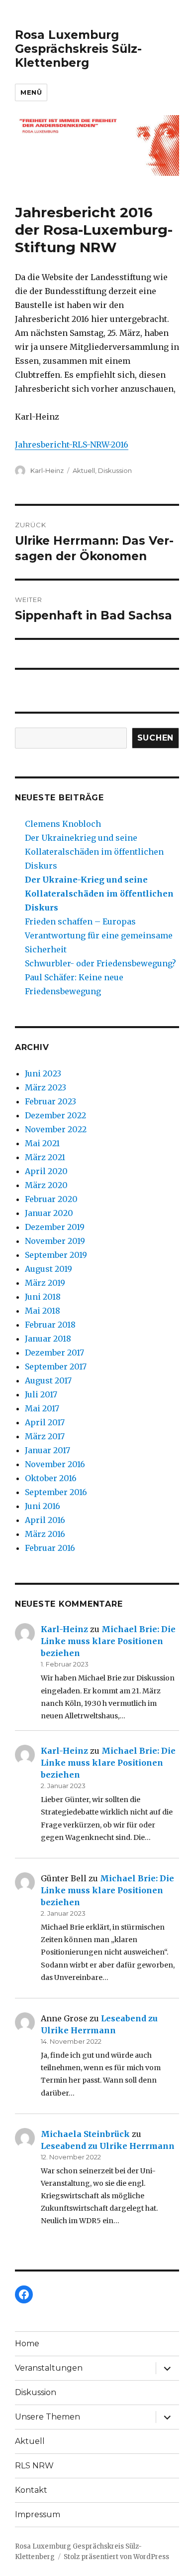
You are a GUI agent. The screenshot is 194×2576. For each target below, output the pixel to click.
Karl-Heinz (47, 470)
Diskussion (115, 470)
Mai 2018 (43, 1311)
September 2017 (56, 1366)
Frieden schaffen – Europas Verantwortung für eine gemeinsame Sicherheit (99, 935)
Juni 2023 (43, 1073)
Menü (31, 92)
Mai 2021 (42, 1143)
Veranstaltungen (49, 2368)
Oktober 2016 (51, 1478)
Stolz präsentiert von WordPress (116, 2557)
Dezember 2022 (55, 1115)
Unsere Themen (48, 2417)
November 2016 (55, 1464)
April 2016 (45, 1520)
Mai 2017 (42, 1408)
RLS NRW (34, 2466)
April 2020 (46, 1171)
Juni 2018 (43, 1297)
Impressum (38, 2514)
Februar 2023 (50, 1101)
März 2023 (46, 1087)
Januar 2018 (48, 1339)
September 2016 (56, 1492)
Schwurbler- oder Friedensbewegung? (100, 963)
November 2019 (55, 1241)
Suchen (156, 738)
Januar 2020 (49, 1213)
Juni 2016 (43, 1506)
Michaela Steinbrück (85, 2134)
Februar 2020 (51, 1199)
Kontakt (31, 2490)
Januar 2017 (48, 1450)
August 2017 (48, 1380)
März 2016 (45, 1534)
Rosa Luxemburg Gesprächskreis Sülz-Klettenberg (78, 49)
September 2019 (56, 1255)
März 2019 (45, 1283)
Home (27, 2344)
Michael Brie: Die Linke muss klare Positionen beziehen (108, 1641)
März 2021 (45, 1157)
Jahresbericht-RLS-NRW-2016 (72, 445)
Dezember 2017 (54, 1353)
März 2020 (46, 1185)
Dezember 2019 (55, 1227)
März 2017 (45, 1436)
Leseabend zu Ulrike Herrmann (108, 2146)
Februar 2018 (50, 1325)
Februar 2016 (50, 1548)
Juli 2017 (41, 1394)
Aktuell (84, 470)
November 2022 (56, 1129)
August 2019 (48, 1269)
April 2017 (45, 1422)
